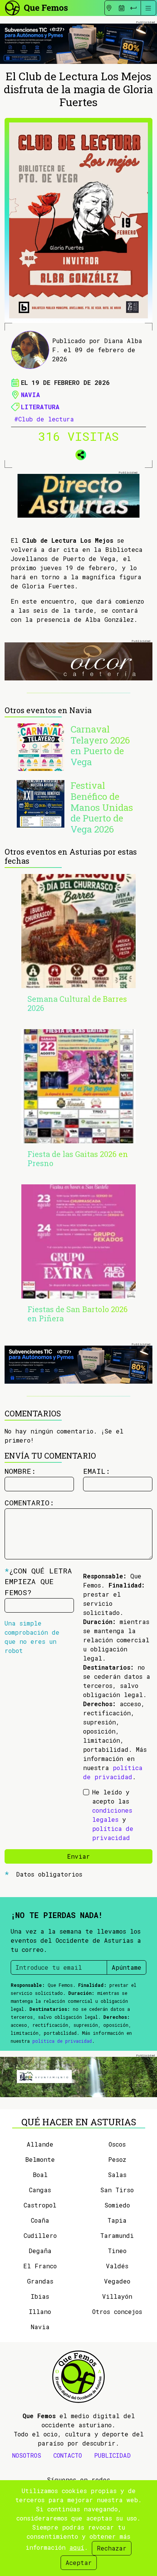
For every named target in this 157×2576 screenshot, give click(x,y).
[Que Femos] (36, 7)
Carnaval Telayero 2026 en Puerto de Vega (100, 745)
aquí (77, 2547)
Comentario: (29, 1503)
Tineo (117, 2251)
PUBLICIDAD (112, 2455)
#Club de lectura (44, 419)
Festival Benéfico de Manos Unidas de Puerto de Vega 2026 (102, 807)
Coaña (40, 2220)
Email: (97, 1471)
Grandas (40, 2281)
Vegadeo (117, 2281)
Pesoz (117, 2159)
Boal (40, 2175)
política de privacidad (62, 2041)
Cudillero (40, 2235)
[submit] (133, 8)
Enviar (78, 1856)
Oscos (117, 2144)
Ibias (40, 2296)
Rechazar (112, 2548)
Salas (117, 2175)
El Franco (40, 2266)
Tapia (117, 2220)
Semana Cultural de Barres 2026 (77, 1003)
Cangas (40, 2190)
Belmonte (40, 2159)
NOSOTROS (27, 2455)
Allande (40, 2144)
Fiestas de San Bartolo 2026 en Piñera (78, 1314)
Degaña (40, 2251)
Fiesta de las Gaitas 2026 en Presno (78, 1158)
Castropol (40, 2205)
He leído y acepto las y (113, 1815)
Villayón (117, 2296)
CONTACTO (68, 2455)
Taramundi (117, 2235)
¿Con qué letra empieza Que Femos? (38, 1582)
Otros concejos (117, 2311)
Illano (40, 2311)
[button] (78, 453)
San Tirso (117, 2190)
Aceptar (79, 2562)
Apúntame (127, 1967)
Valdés (117, 2266)
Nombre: (20, 1471)
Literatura (40, 407)
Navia (30, 395)
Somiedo (117, 2205)
